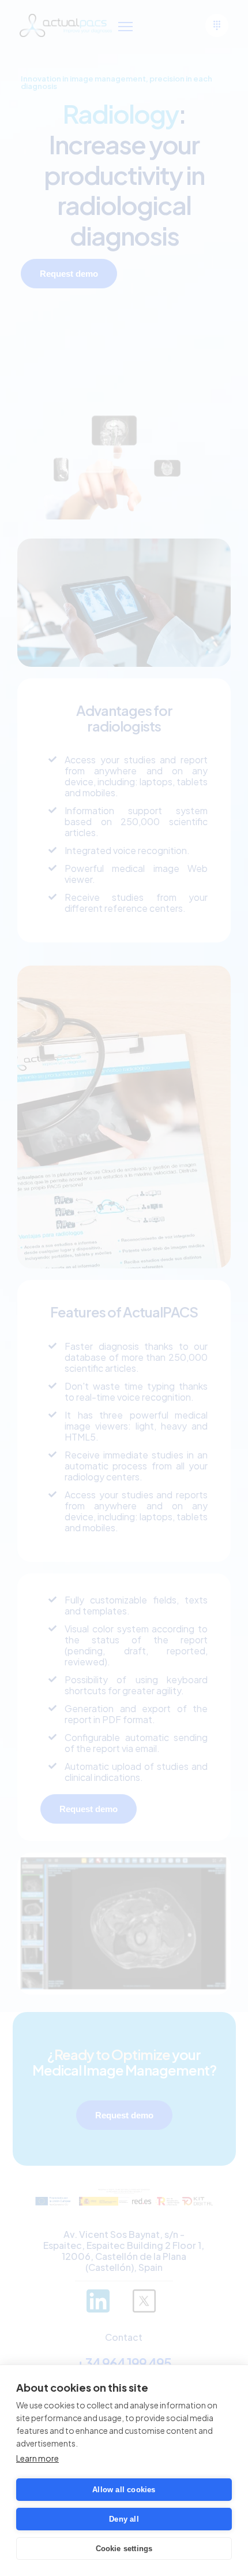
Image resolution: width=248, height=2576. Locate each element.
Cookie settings (124, 2549)
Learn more (37, 2458)
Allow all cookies (124, 2490)
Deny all (124, 2519)
